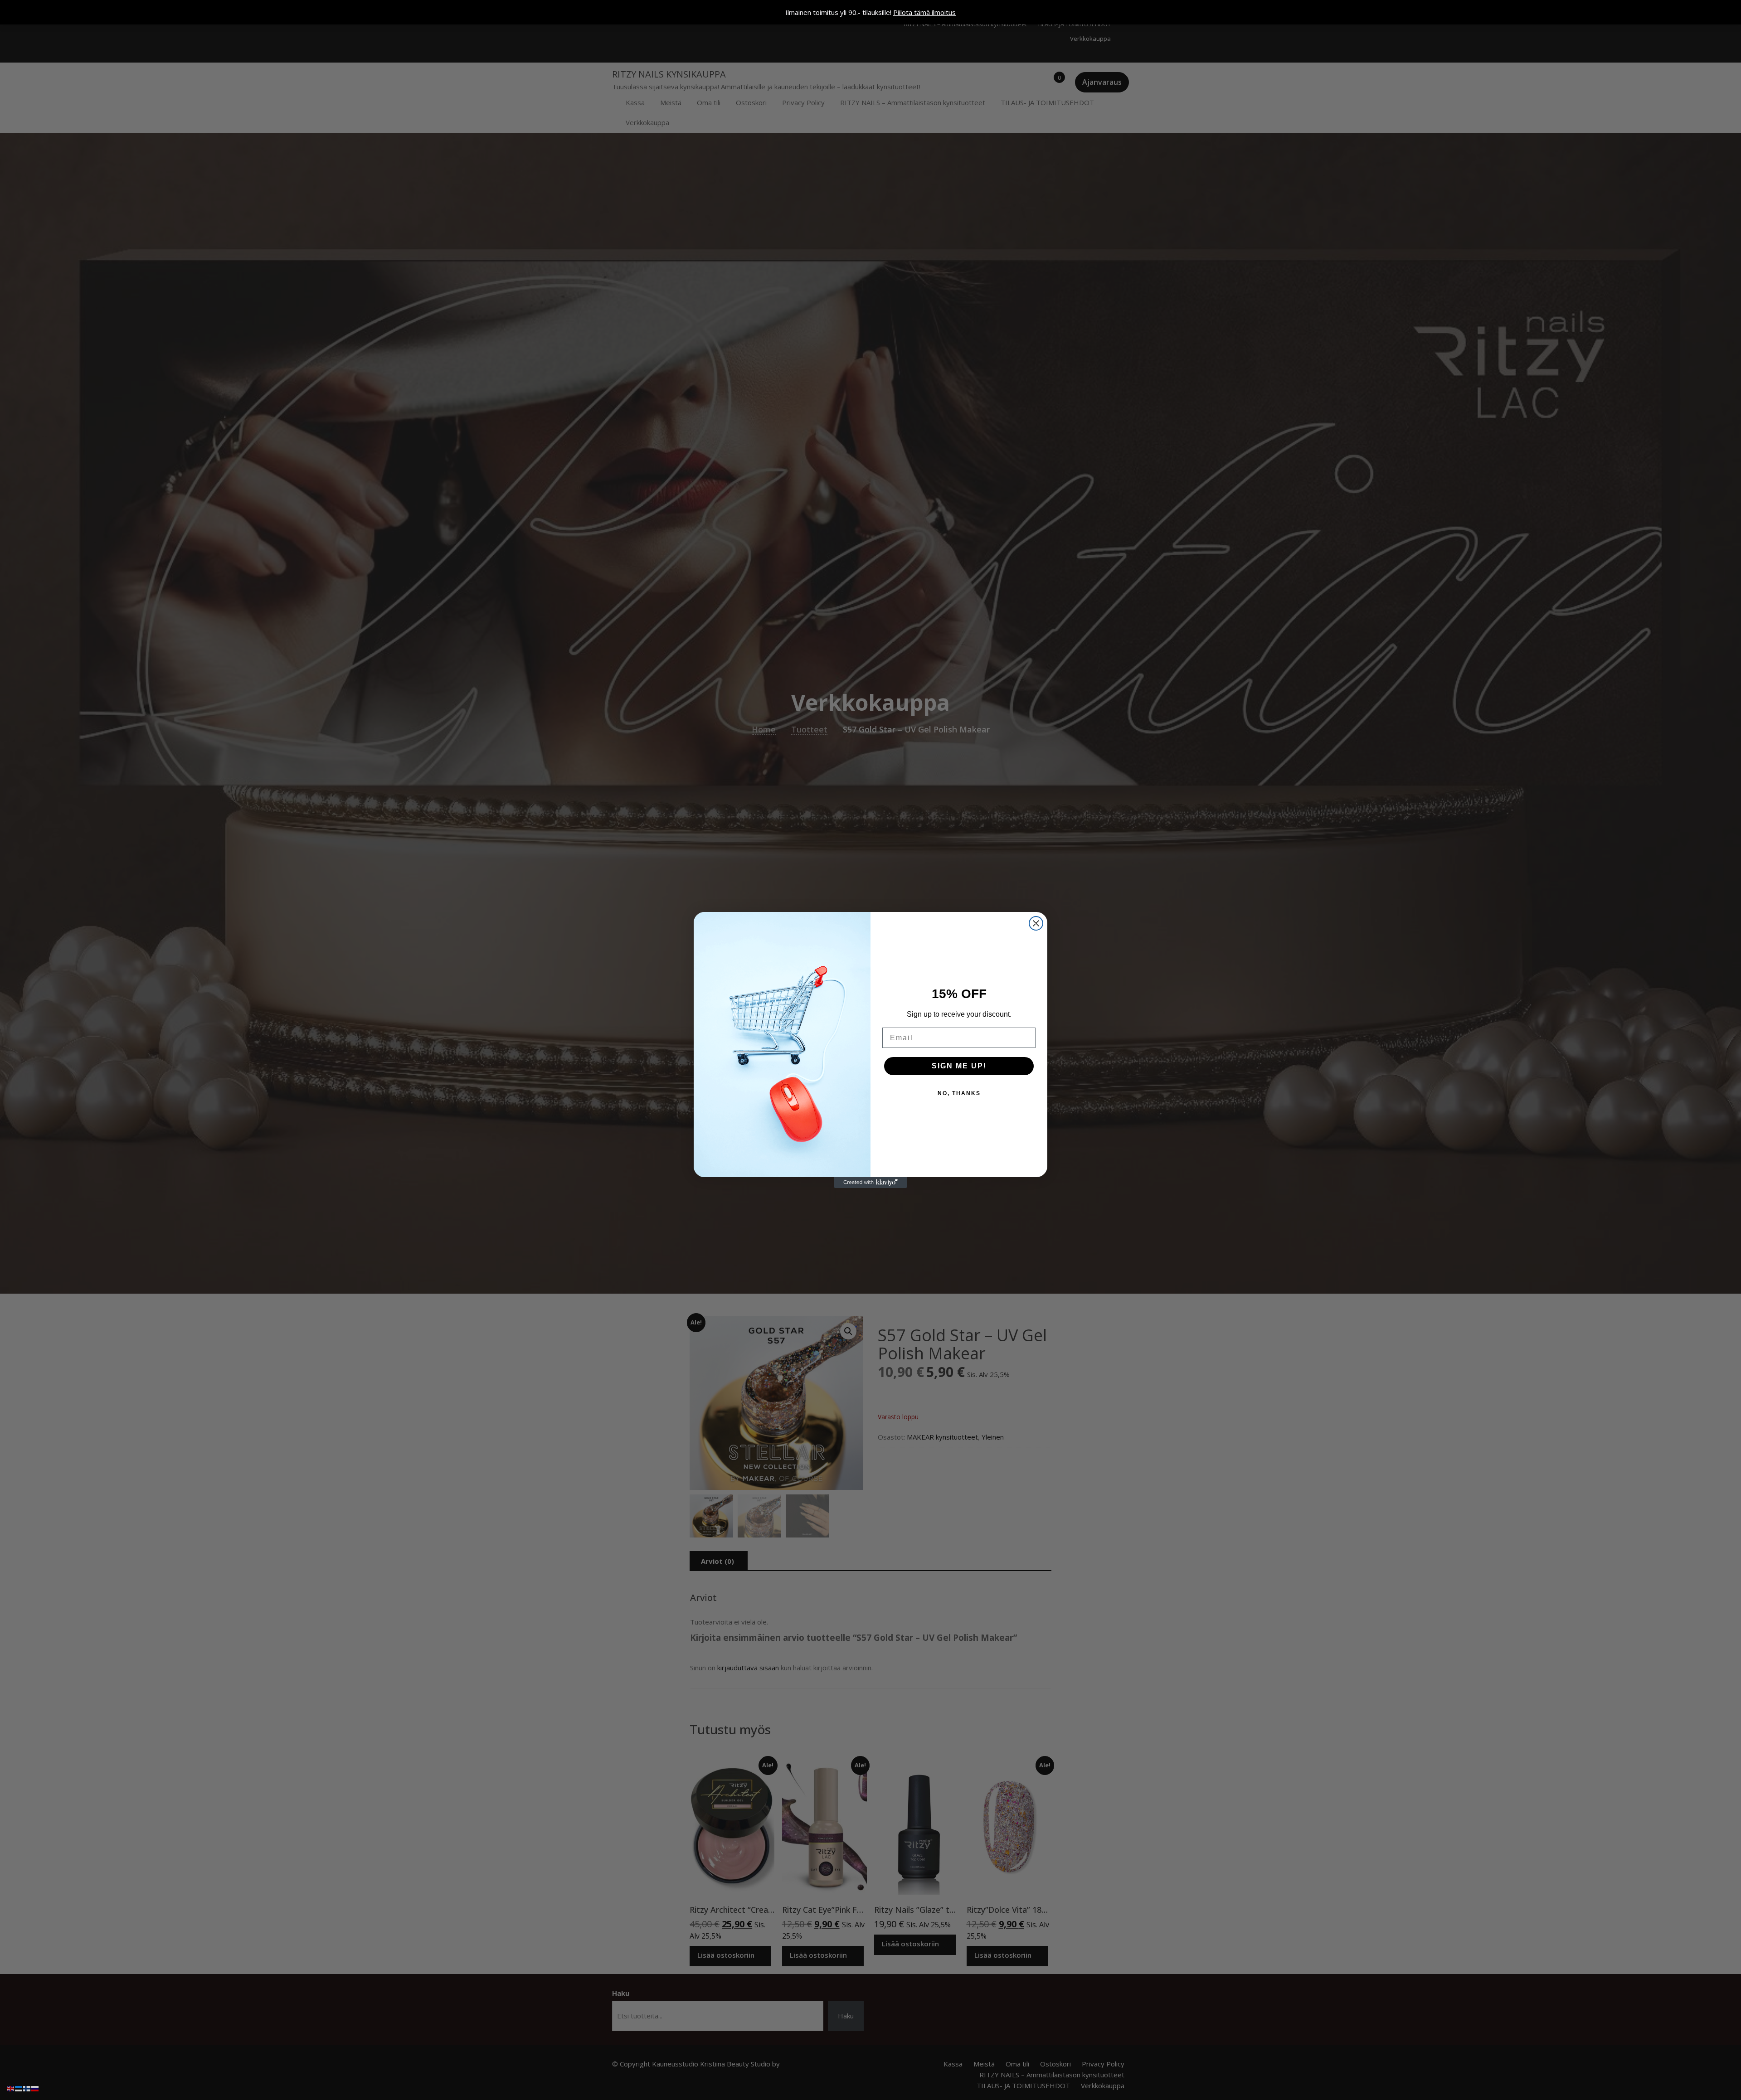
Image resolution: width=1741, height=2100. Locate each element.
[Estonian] (19, 2088)
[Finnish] (27, 2088)
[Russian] (35, 2088)
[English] (11, 2088)
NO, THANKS (959, 1093)
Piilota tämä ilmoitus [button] (924, 12)
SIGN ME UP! (959, 1066)
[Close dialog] (1036, 923)
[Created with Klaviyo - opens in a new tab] (870, 1183)
